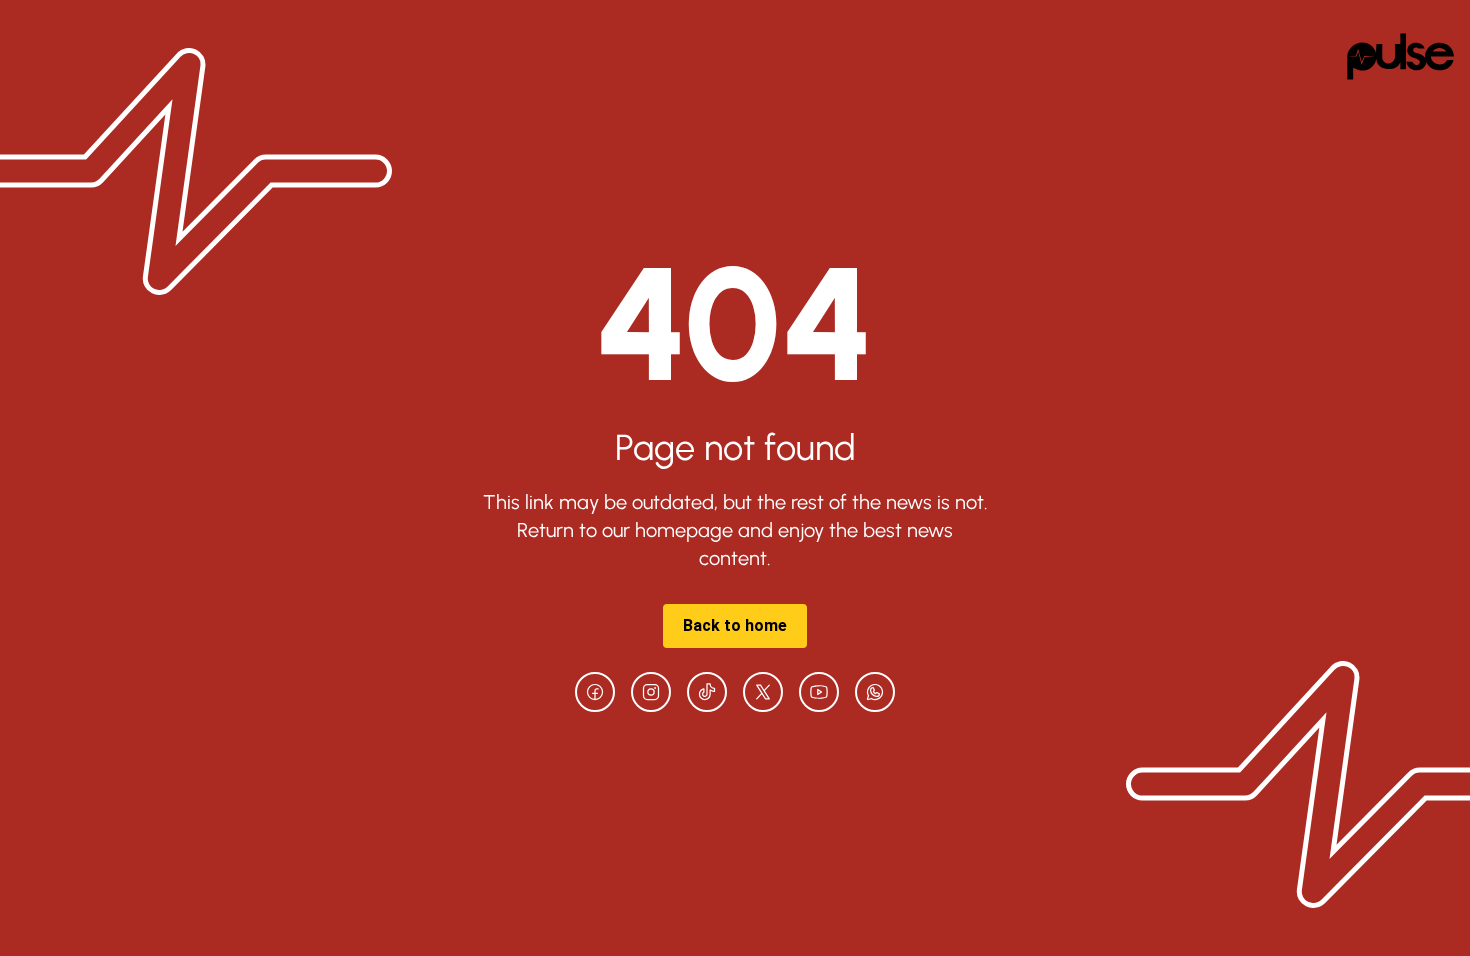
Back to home (735, 625)
